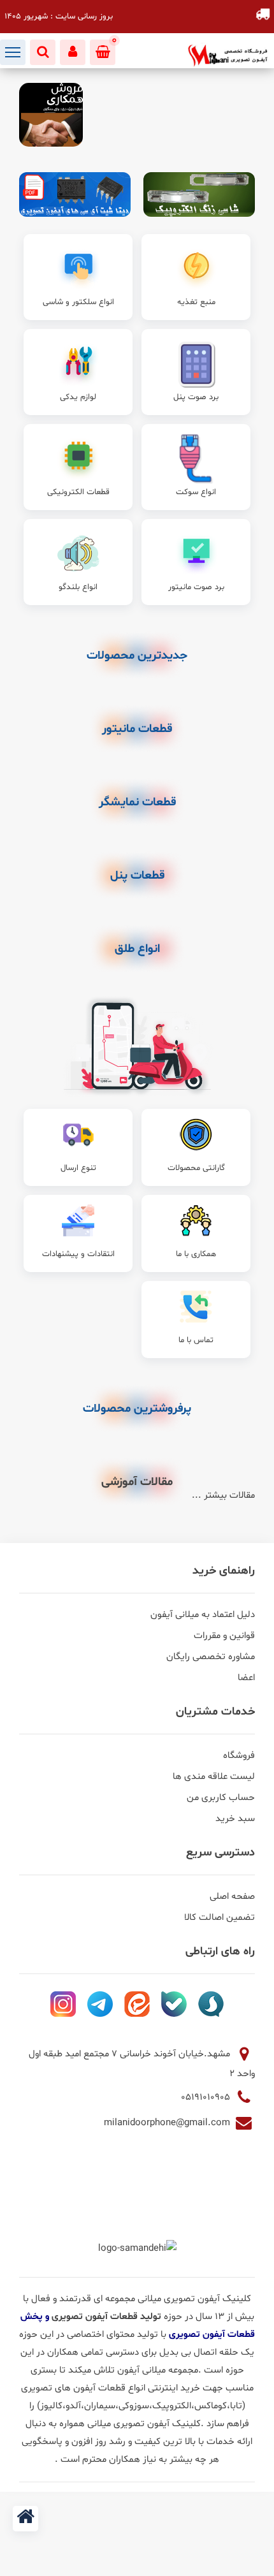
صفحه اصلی (232, 1897)
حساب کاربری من (221, 1798)
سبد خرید (235, 1819)
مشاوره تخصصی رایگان (211, 1657)
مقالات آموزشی (137, 1482)
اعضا (246, 1678)
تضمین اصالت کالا (220, 1918)
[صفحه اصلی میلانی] (25, 2519)
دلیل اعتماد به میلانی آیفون (203, 1615)
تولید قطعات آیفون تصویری (108, 2317)
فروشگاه (239, 1756)
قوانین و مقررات (224, 1636)
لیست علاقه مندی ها (214, 1777)
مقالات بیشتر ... (223, 1496)
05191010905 (207, 2097)
